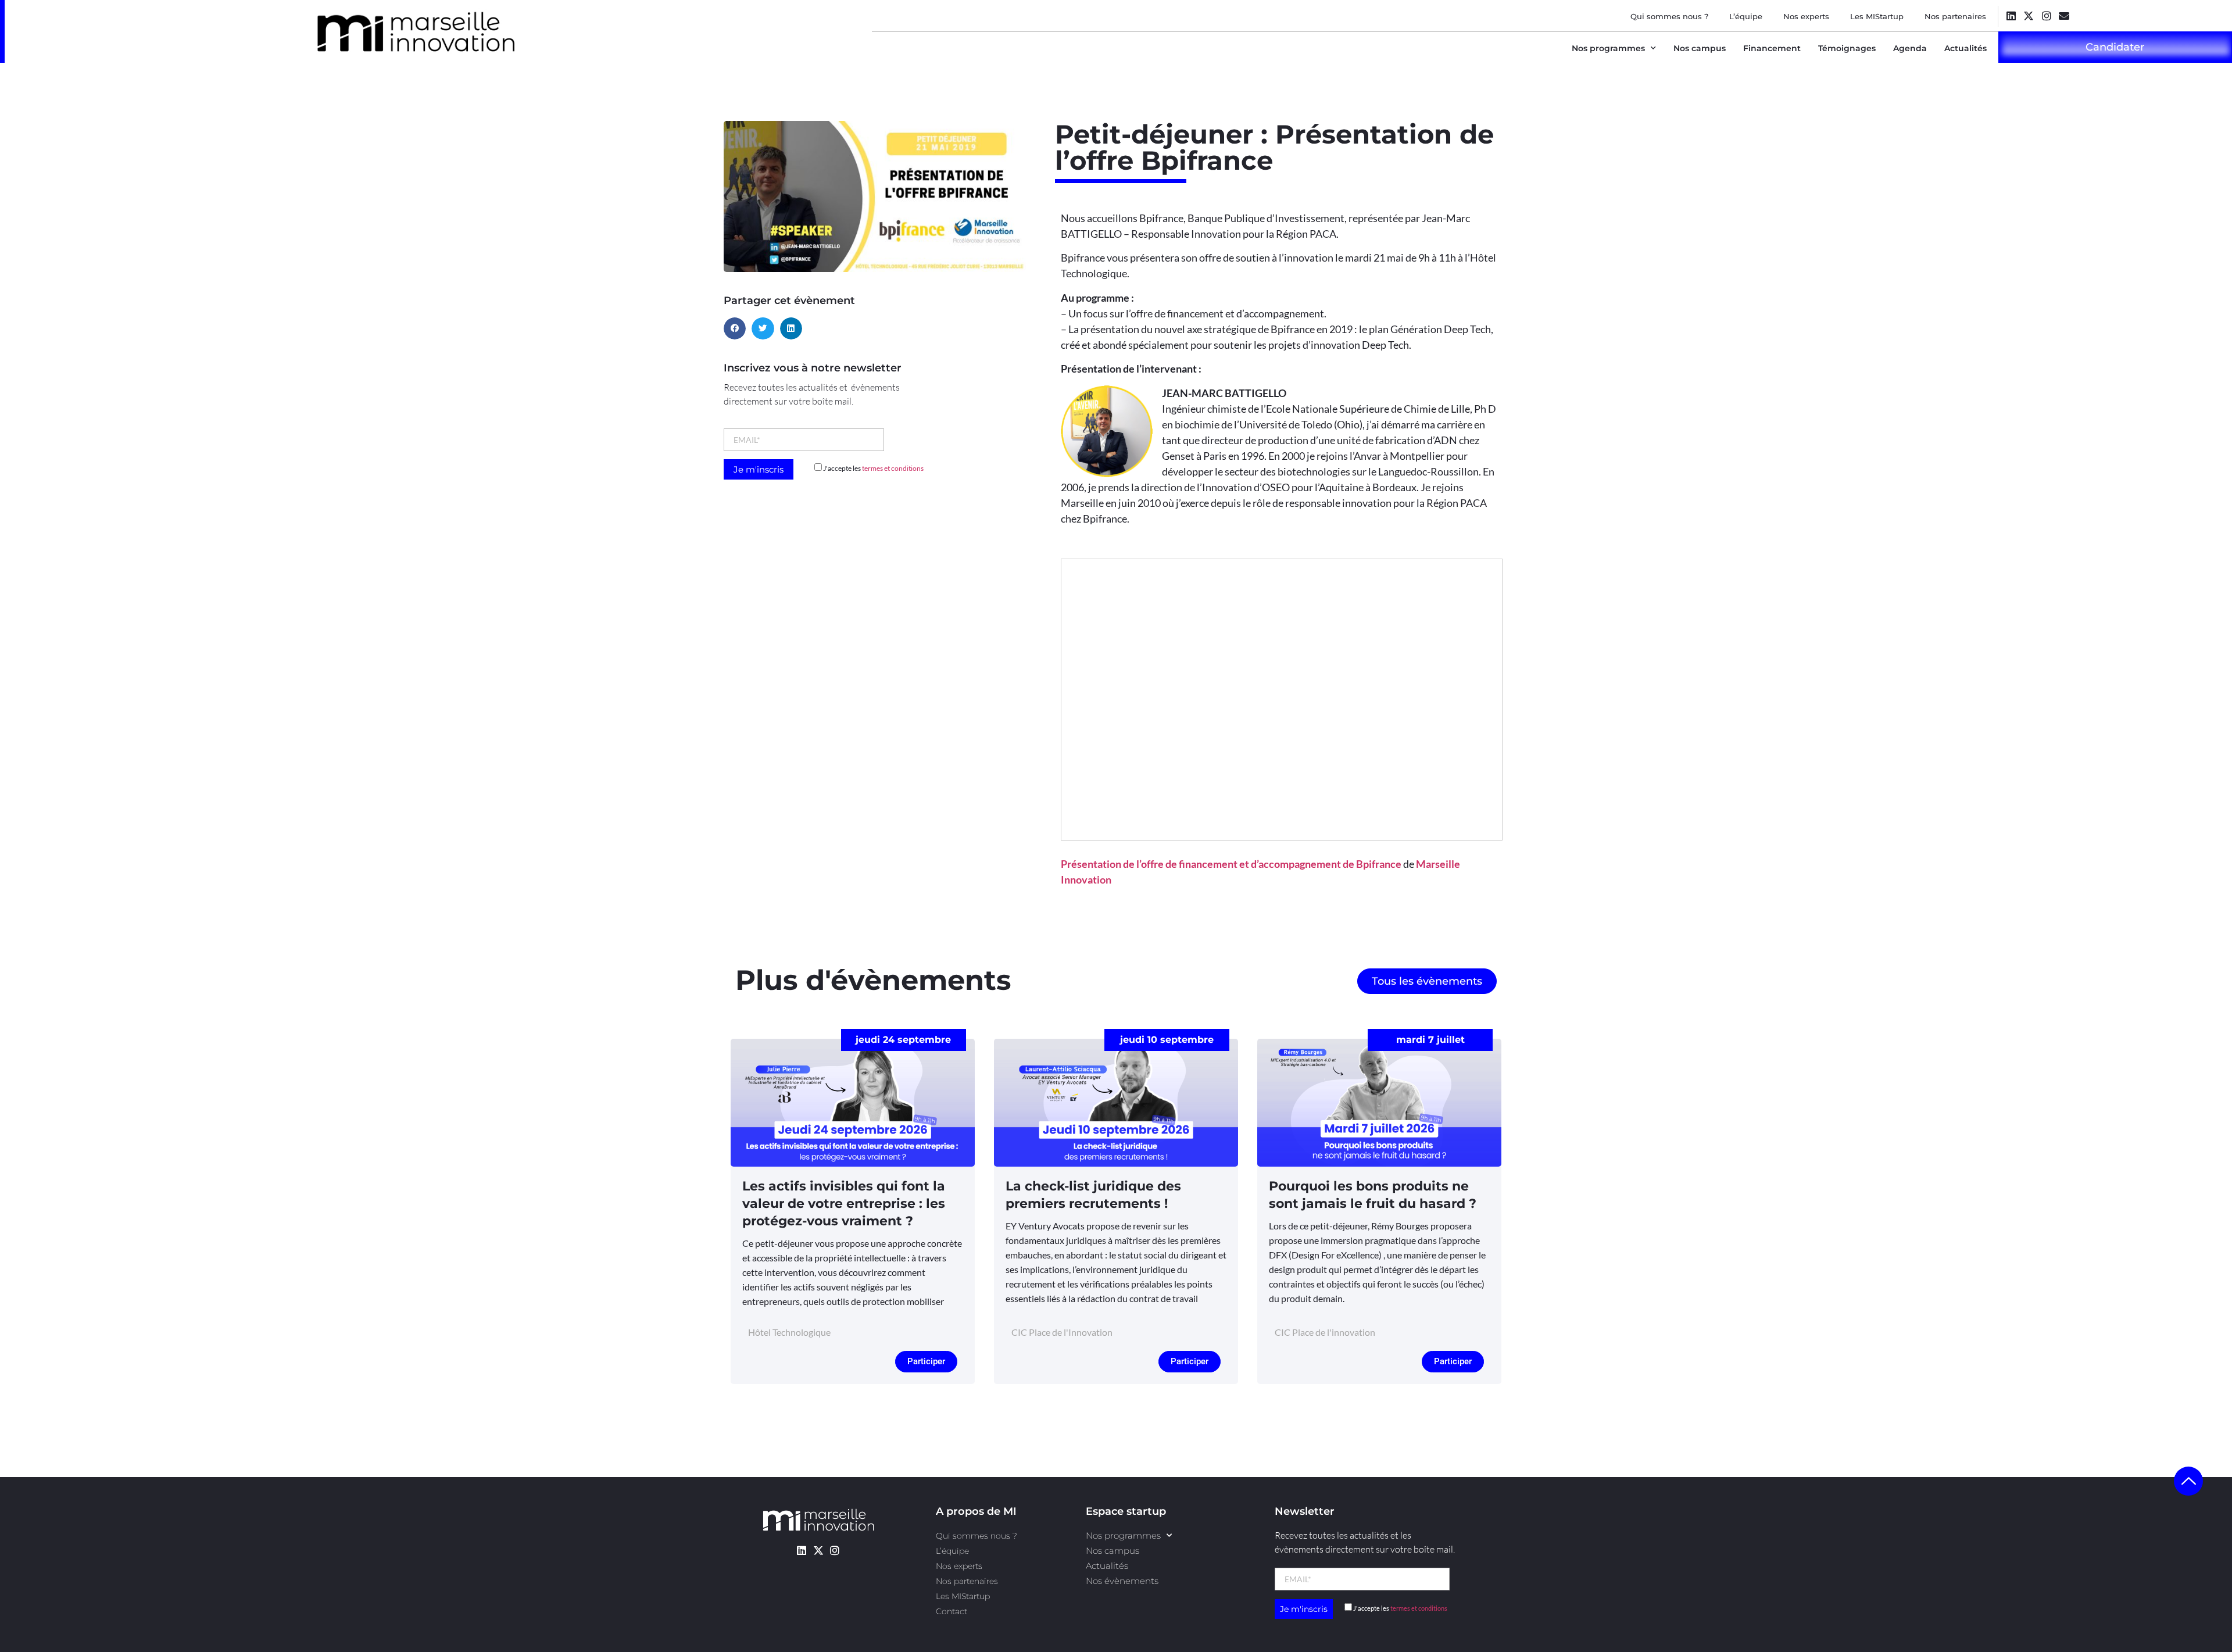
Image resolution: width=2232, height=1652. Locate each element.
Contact (952, 1611)
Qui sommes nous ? (1669, 16)
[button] (735, 328)
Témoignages (1847, 48)
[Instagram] (2046, 15)
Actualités (1965, 48)
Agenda (1910, 48)
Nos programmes (1608, 48)
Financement (1772, 48)
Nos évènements (1122, 1581)
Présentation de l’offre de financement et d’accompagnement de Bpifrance (1231, 864)
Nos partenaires (1955, 16)
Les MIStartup (1877, 16)
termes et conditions (893, 468)
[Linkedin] (2011, 15)
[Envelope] (2064, 15)
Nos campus (1700, 48)
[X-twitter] (2029, 15)
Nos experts (1806, 16)
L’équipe (1746, 16)
